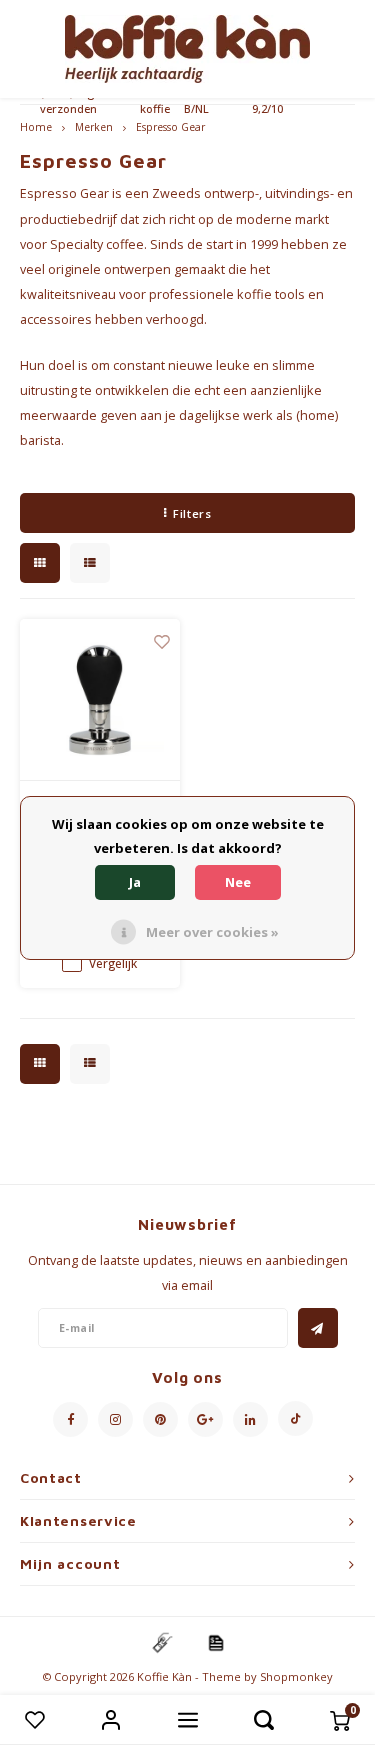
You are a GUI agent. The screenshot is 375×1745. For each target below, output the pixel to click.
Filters (192, 513)
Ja (135, 882)
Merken (94, 127)
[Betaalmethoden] (161, 1642)
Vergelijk (113, 963)
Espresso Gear (170, 127)
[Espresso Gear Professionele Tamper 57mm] (100, 700)
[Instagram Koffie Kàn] (115, 1419)
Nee (238, 882)
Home (36, 127)
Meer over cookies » (212, 932)
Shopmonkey (296, 1676)
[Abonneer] (318, 1328)
